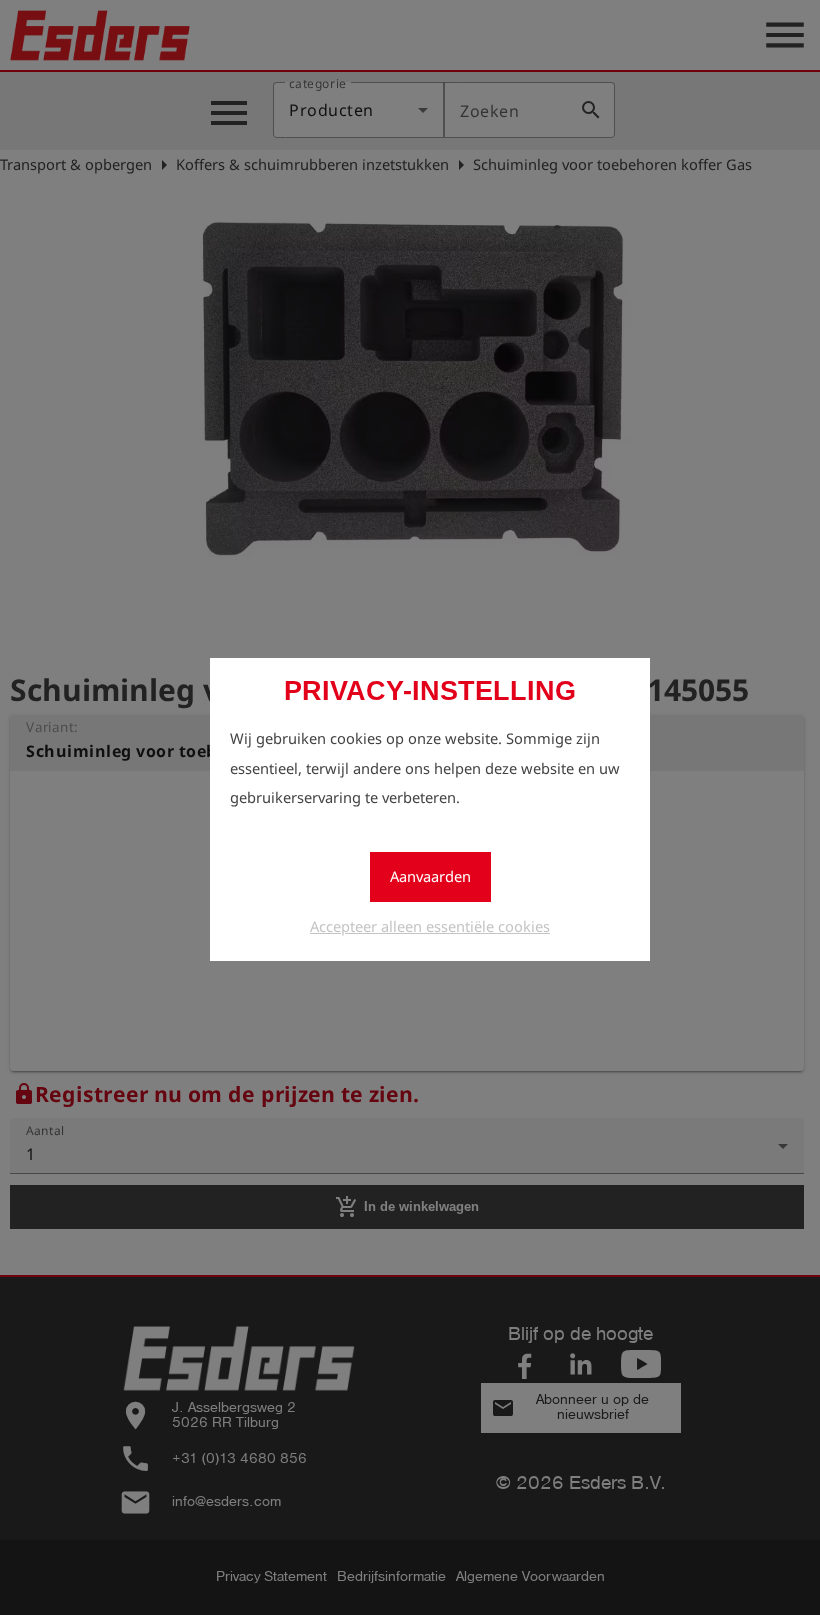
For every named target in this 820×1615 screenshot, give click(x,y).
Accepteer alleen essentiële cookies (430, 926)
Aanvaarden (430, 876)
